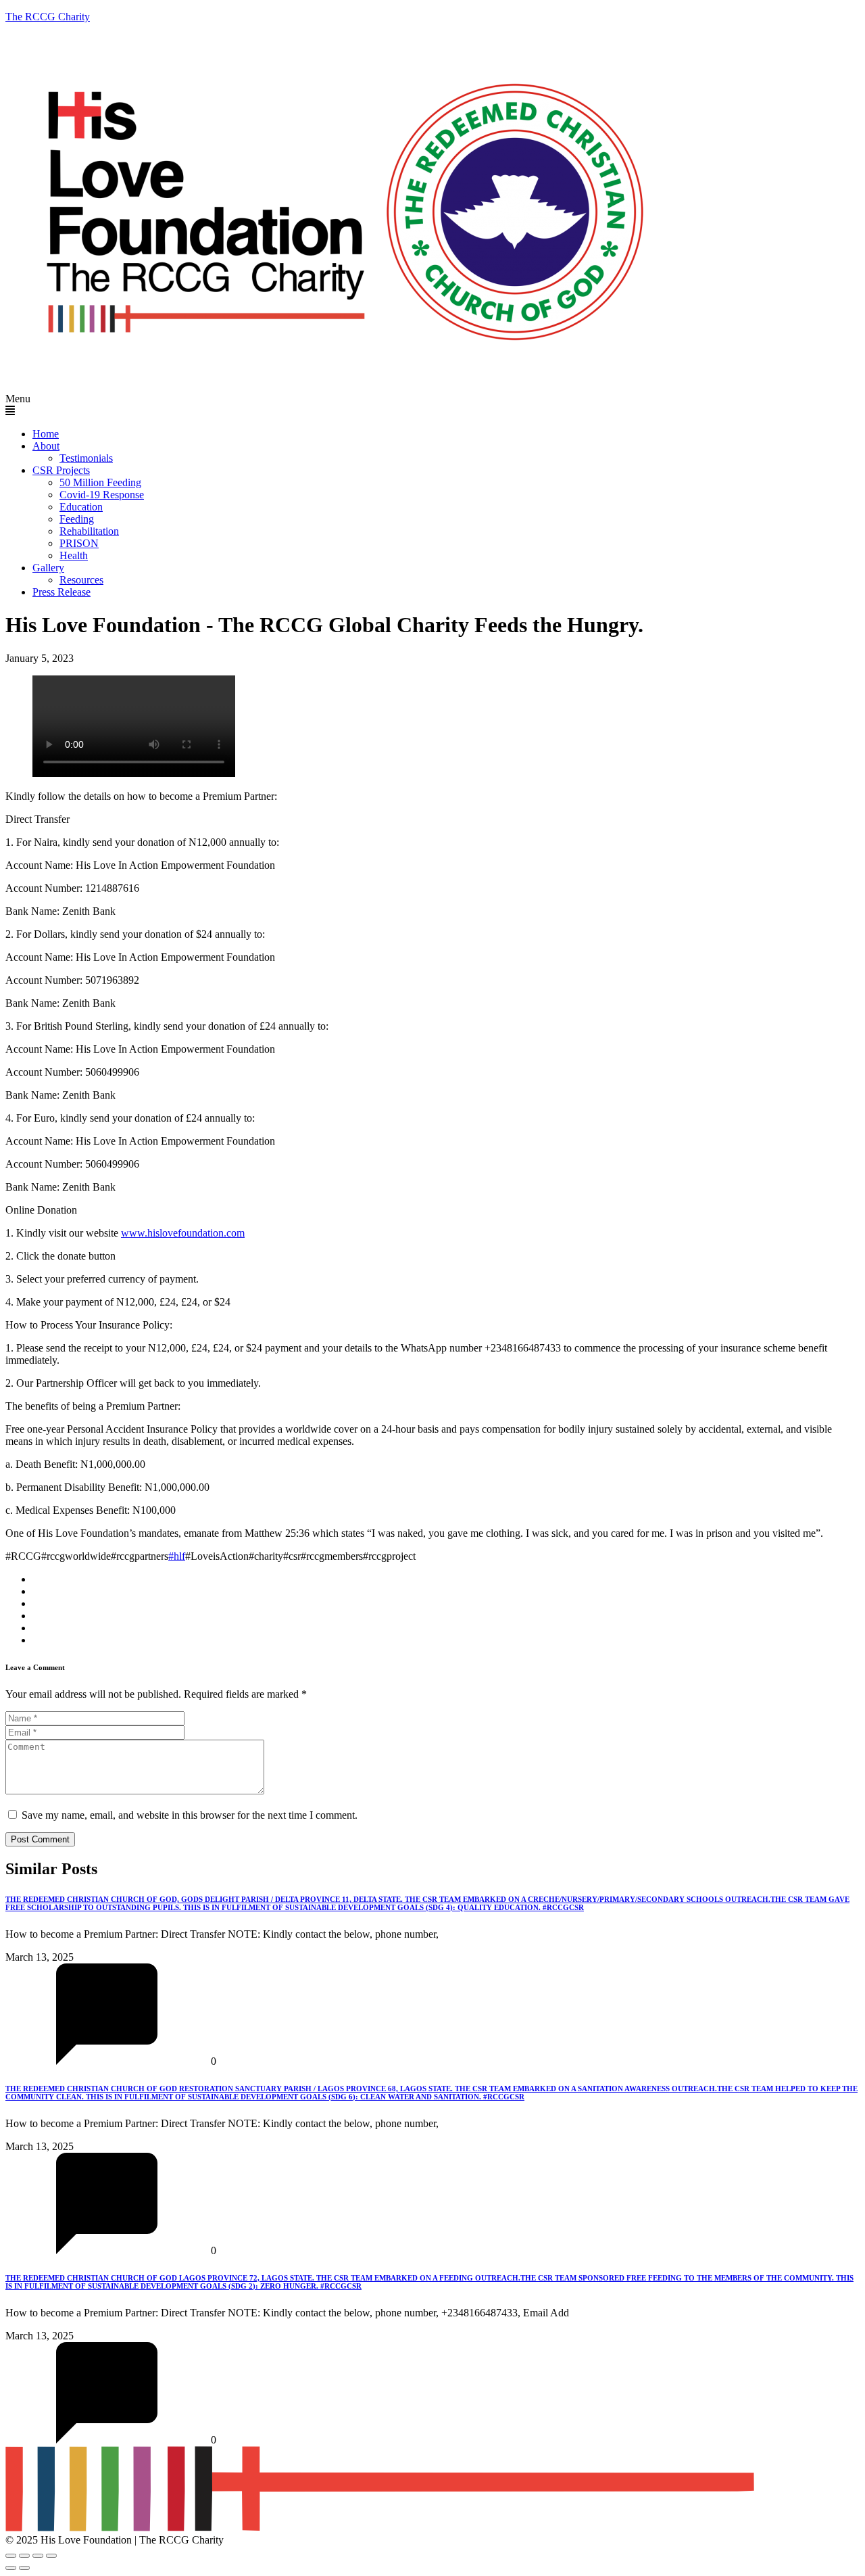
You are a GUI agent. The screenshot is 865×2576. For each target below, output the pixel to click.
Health (74, 555)
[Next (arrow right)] (24, 2568)
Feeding (77, 519)
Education (81, 507)
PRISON (79, 543)
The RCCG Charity (48, 17)
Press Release (61, 592)
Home (46, 434)
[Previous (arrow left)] (11, 2568)
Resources (81, 580)
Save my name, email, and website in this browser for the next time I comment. (190, 1815)
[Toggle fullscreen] (24, 2556)
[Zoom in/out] (11, 2556)
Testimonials (86, 458)
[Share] (38, 2556)
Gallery (48, 568)
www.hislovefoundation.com (183, 1233)
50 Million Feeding (100, 482)
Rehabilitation (89, 531)
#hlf (177, 1556)
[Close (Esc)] (51, 2556)
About (46, 446)
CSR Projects (61, 470)
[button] (432, 405)
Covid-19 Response (102, 495)
